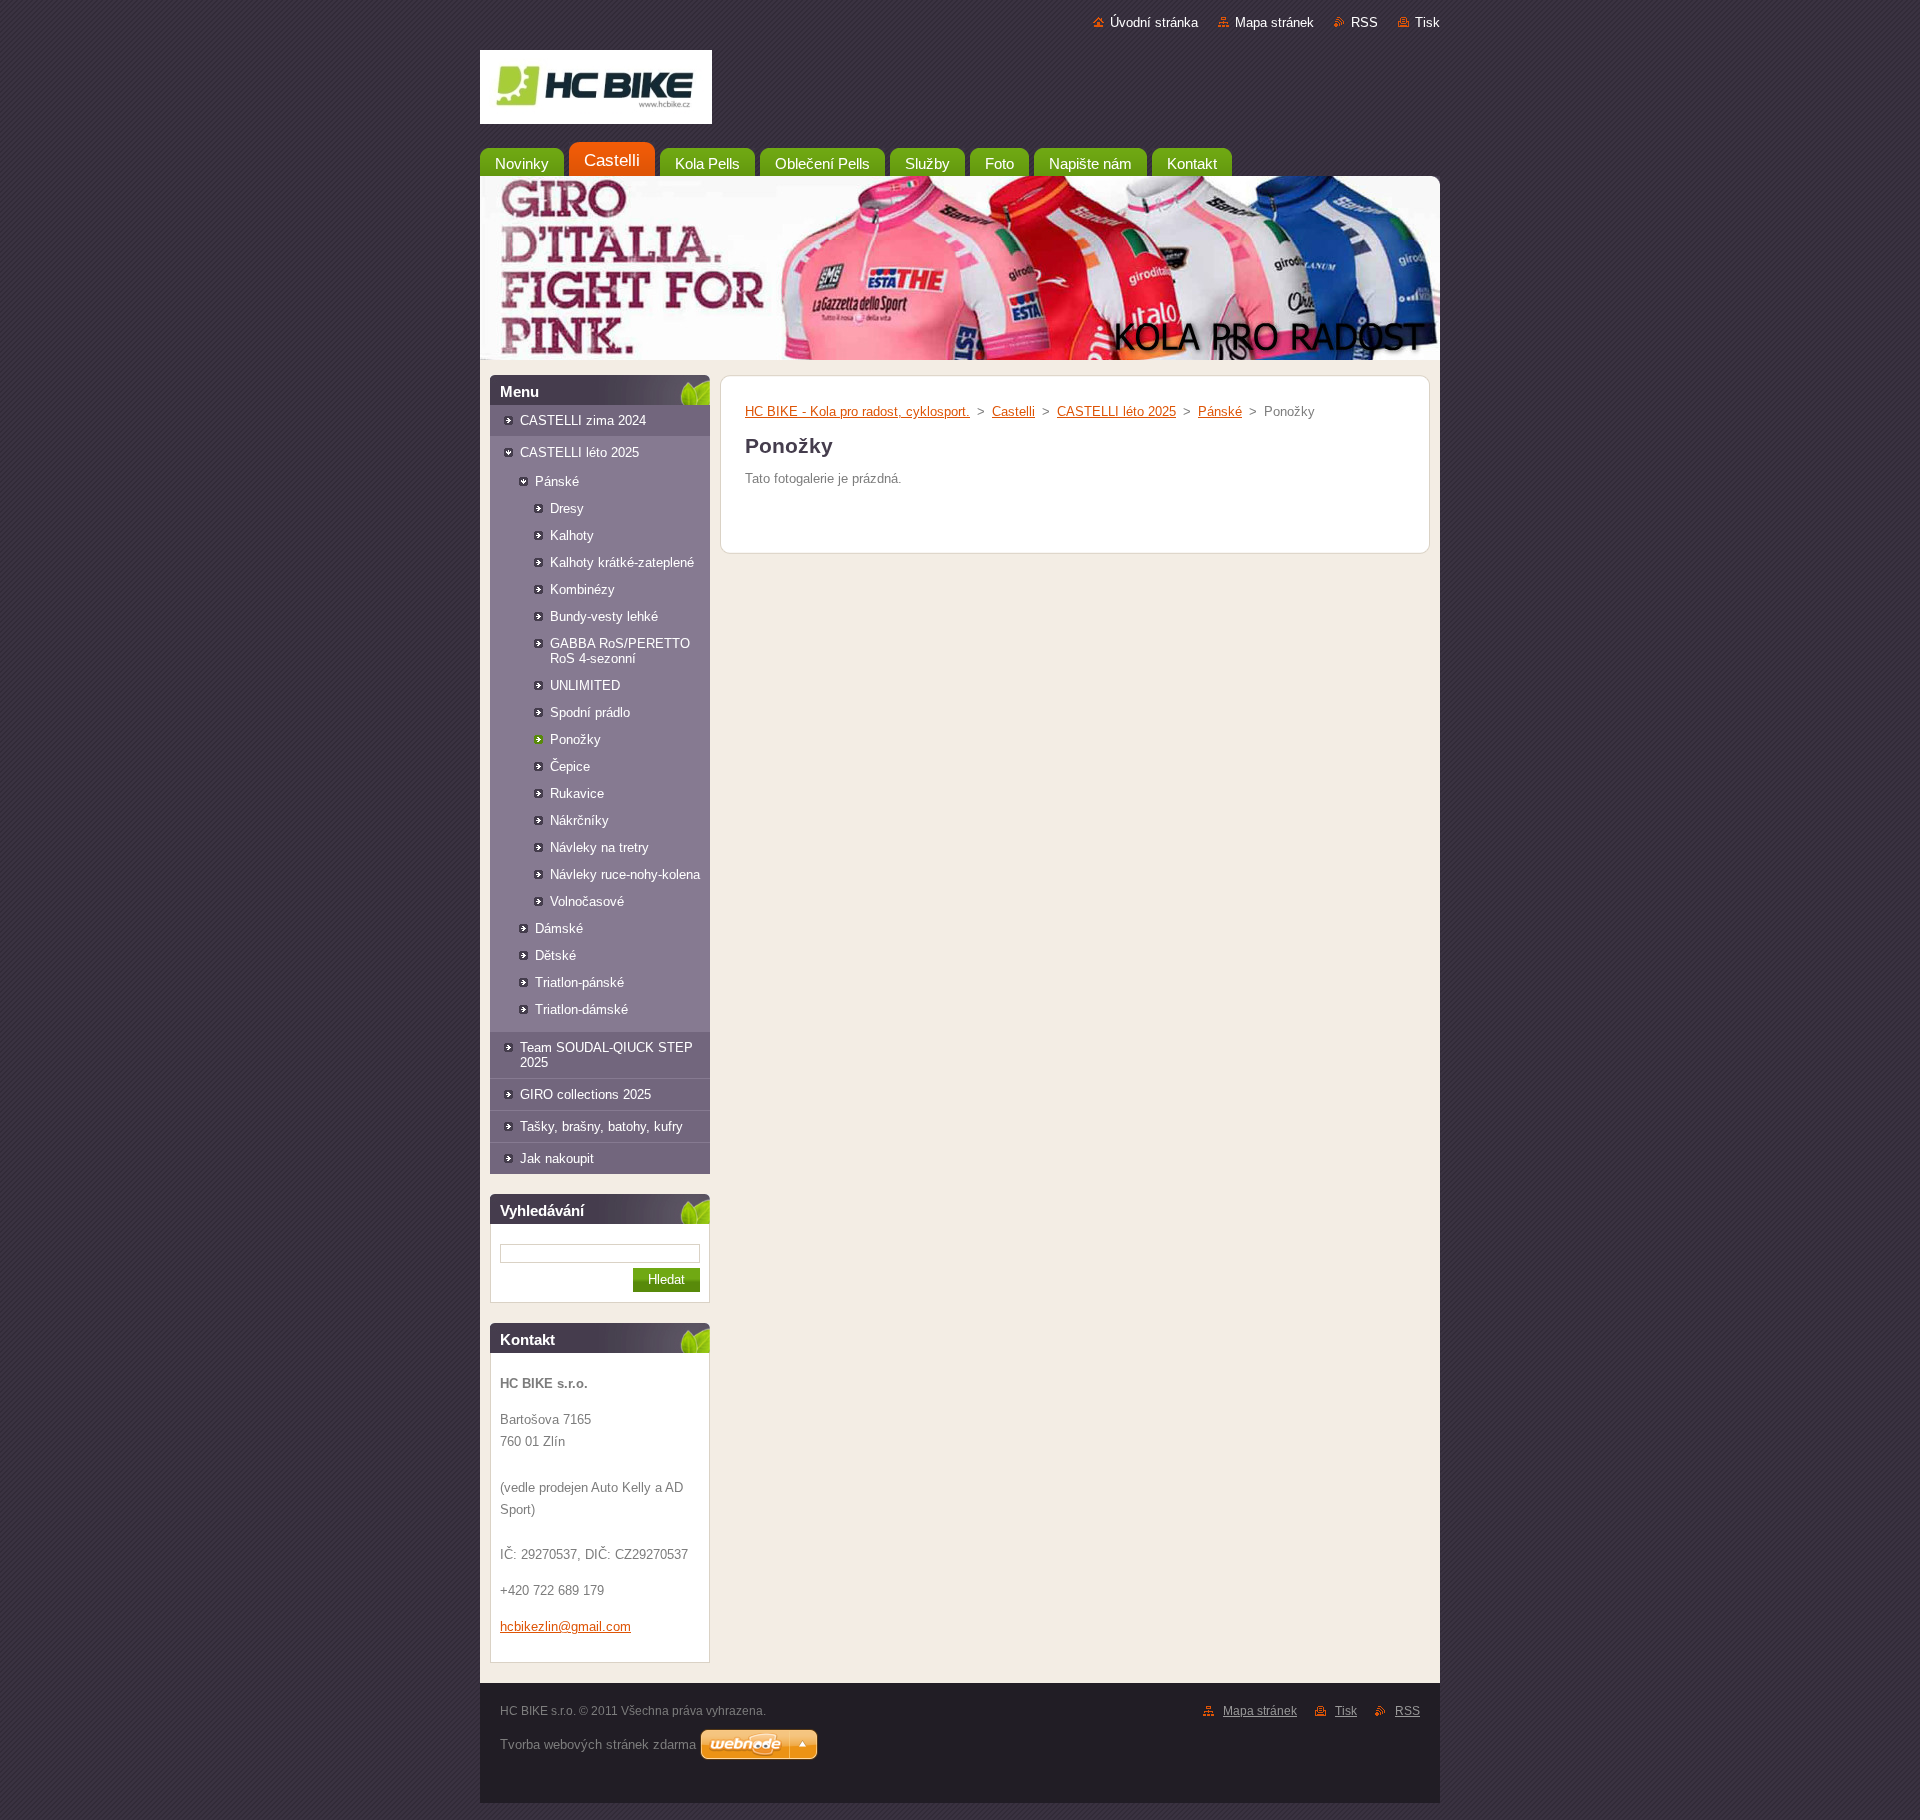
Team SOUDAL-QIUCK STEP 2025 (606, 1055)
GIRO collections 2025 (585, 1094)
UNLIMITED (585, 685)
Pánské (557, 481)
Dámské (559, 928)
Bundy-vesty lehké (604, 616)
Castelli (1013, 411)
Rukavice (577, 793)
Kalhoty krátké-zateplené (622, 562)
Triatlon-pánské (579, 982)
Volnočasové (587, 901)
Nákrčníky (579, 820)
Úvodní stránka (1154, 22)
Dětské (555, 955)
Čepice (570, 766)
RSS (1364, 22)
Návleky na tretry (599, 847)
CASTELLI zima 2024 (583, 420)
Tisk (1427, 22)
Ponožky (575, 739)
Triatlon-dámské (581, 1009)
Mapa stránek (1274, 22)
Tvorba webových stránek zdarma (598, 1744)
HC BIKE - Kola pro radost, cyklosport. (857, 411)
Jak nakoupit (557, 1158)
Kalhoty (572, 535)
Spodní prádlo (590, 712)
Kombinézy (582, 589)
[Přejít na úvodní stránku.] (960, 91)
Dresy (567, 508)
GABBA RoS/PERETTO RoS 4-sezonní (620, 651)
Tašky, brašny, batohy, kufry (601, 1126)
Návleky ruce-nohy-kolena (625, 874)
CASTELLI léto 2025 (579, 452)
